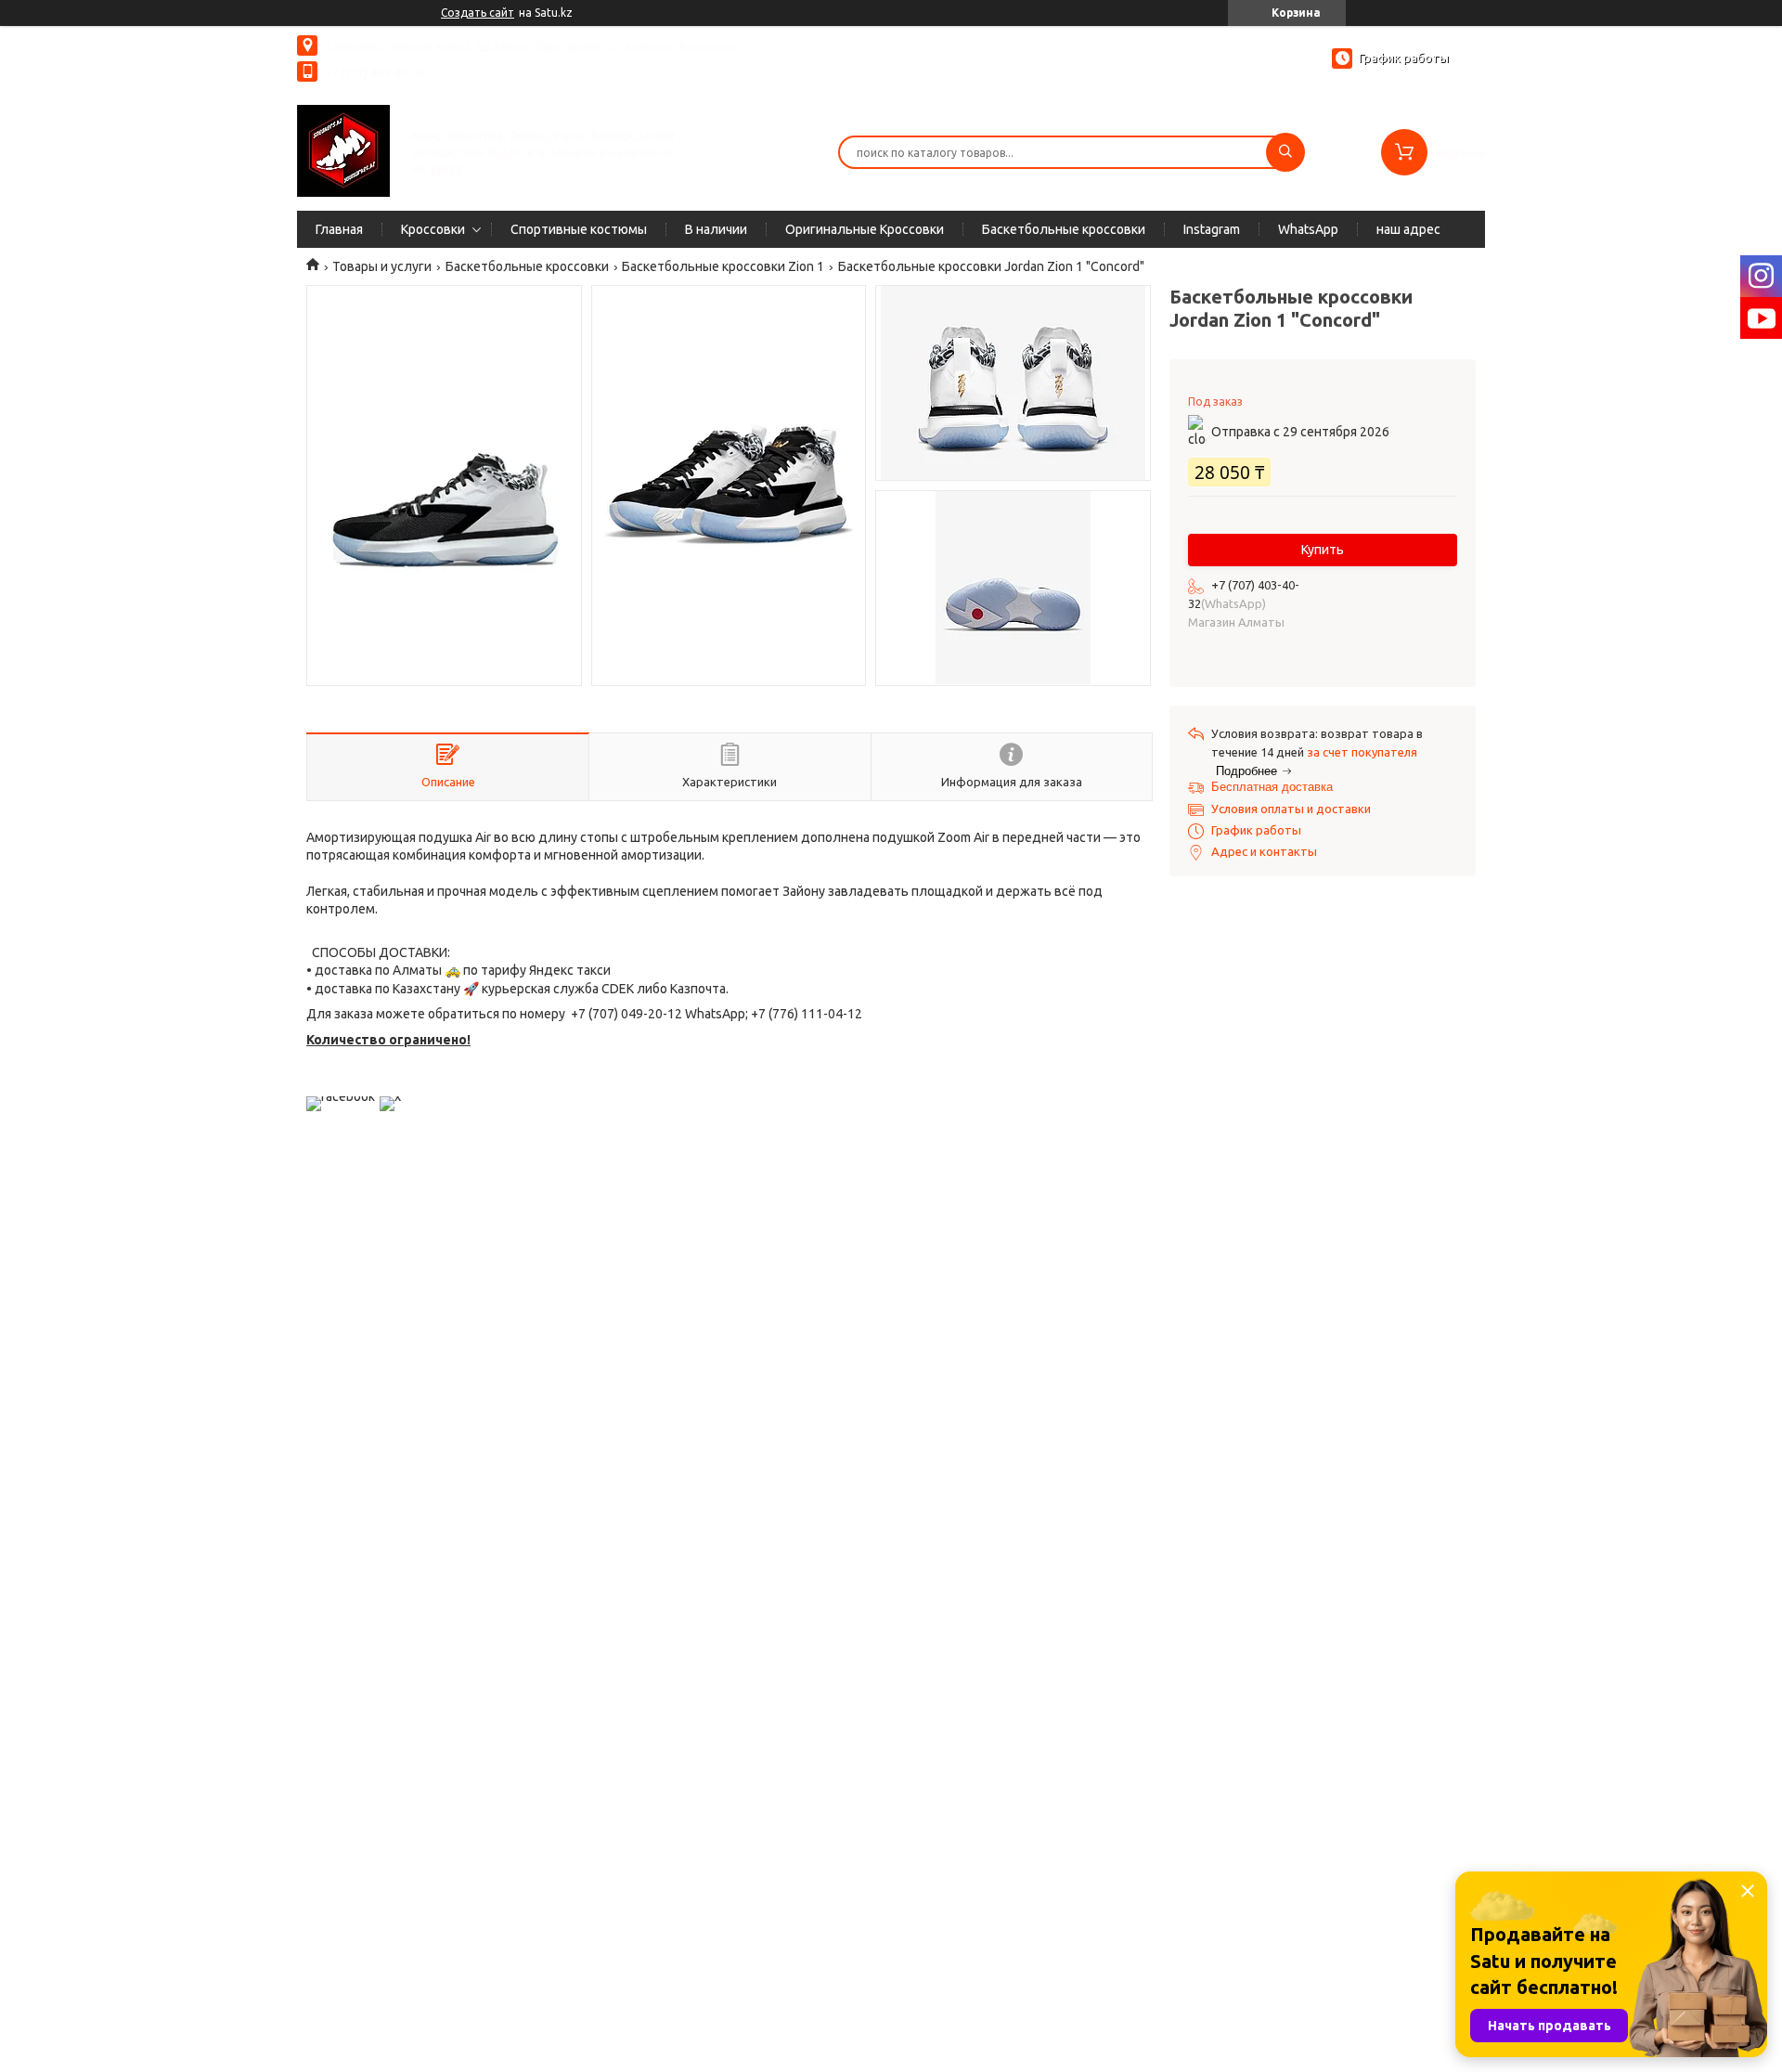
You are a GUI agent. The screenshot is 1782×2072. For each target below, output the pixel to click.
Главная (339, 229)
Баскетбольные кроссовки (1064, 229)
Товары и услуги (382, 266)
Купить (1323, 550)
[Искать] (1285, 152)
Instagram (1212, 229)
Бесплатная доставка (1272, 787)
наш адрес (1408, 229)
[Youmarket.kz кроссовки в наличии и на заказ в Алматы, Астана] (343, 150)
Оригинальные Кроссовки (865, 229)
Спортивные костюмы (579, 229)
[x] (390, 1096)
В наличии (716, 229)
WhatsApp (1308, 229)
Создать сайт (478, 13)
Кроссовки (433, 229)
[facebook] (341, 1096)
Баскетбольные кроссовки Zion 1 (723, 266)
